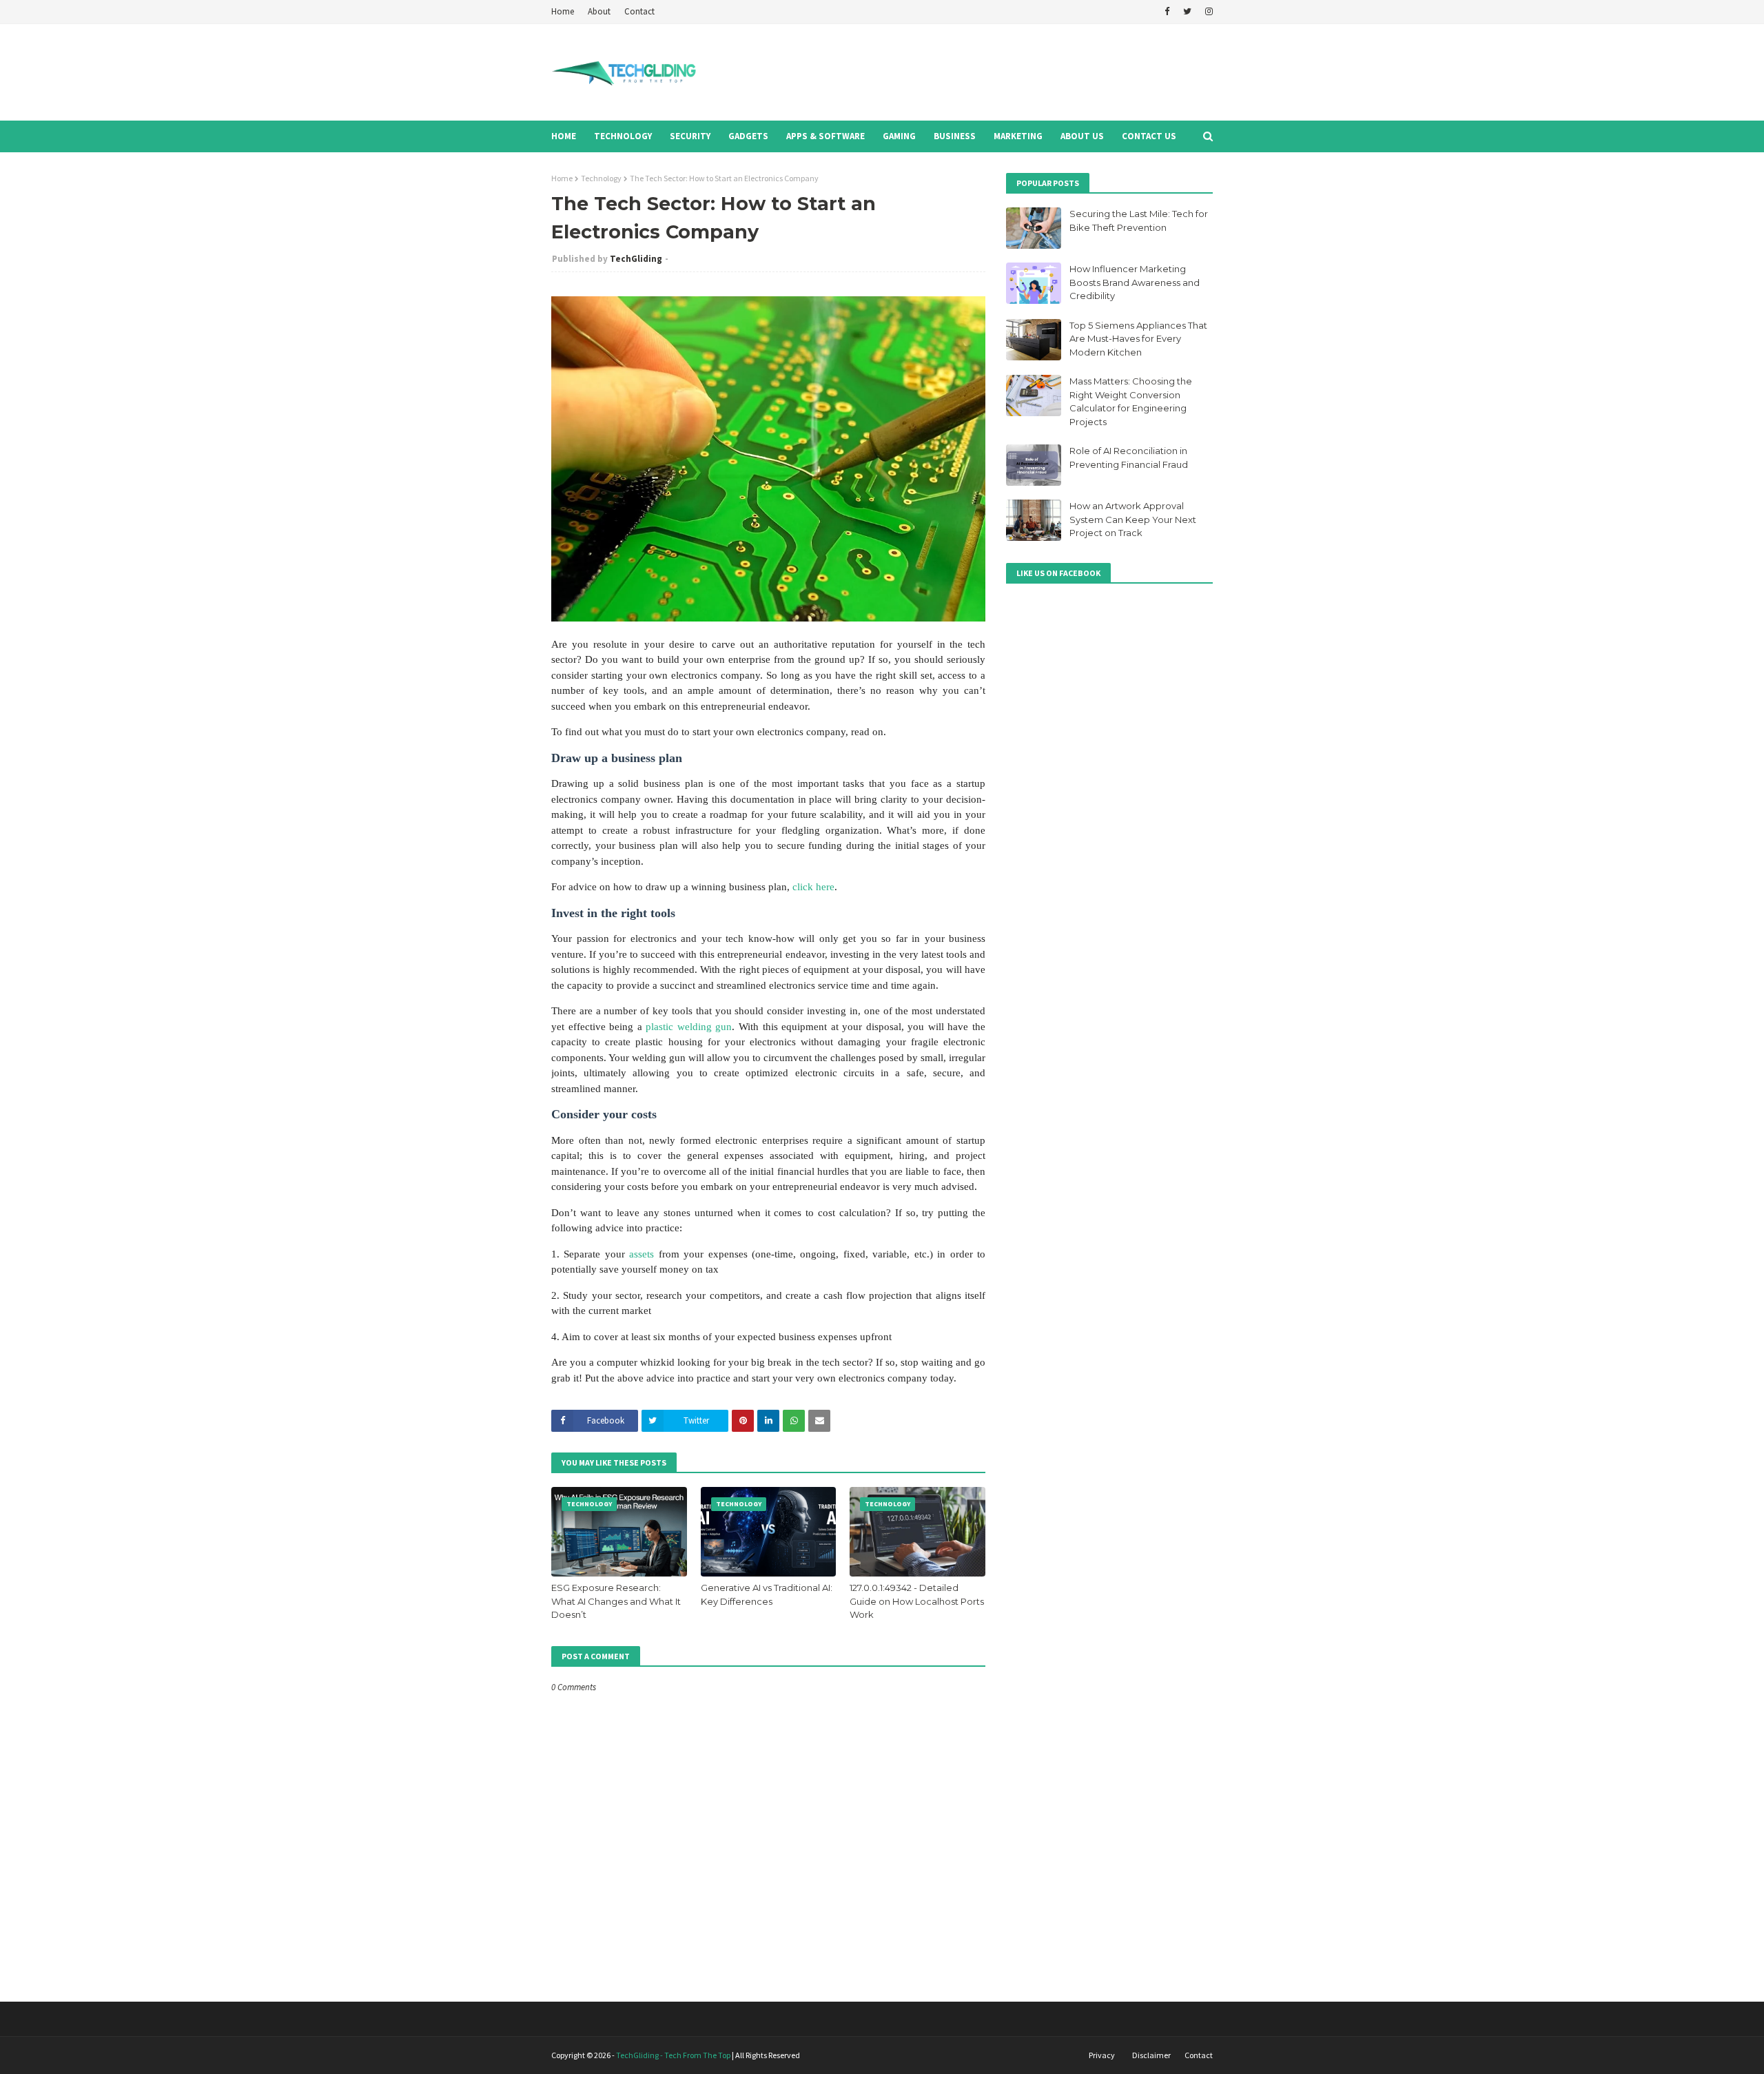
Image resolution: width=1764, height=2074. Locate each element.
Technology (601, 178)
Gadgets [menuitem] (748, 136)
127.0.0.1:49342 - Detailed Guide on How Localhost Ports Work (917, 1601)
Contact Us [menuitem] (1149, 136)
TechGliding (636, 259)
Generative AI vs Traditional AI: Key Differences (767, 1594)
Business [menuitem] (955, 136)
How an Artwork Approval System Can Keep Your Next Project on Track (1133, 519)
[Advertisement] (962, 72)
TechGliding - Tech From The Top (673, 2055)
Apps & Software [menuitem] (825, 136)
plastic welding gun (689, 1027)
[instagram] (1207, 12)
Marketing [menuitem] (1018, 136)
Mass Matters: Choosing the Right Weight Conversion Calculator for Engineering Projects (1131, 401)
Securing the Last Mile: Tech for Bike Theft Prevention (1139, 220)
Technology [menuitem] (623, 136)
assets (642, 1254)
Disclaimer (1151, 2055)
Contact (639, 11)
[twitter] (1187, 12)
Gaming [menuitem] (899, 136)
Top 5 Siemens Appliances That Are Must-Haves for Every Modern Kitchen (1138, 339)
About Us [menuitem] (1082, 136)
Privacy (1102, 2055)
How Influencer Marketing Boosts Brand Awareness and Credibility (1135, 282)
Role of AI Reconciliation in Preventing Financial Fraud (1129, 458)
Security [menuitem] (690, 136)
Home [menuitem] (564, 136)
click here (813, 887)
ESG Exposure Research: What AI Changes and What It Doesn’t (616, 1601)
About (599, 11)
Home (563, 11)
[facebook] (1167, 12)
